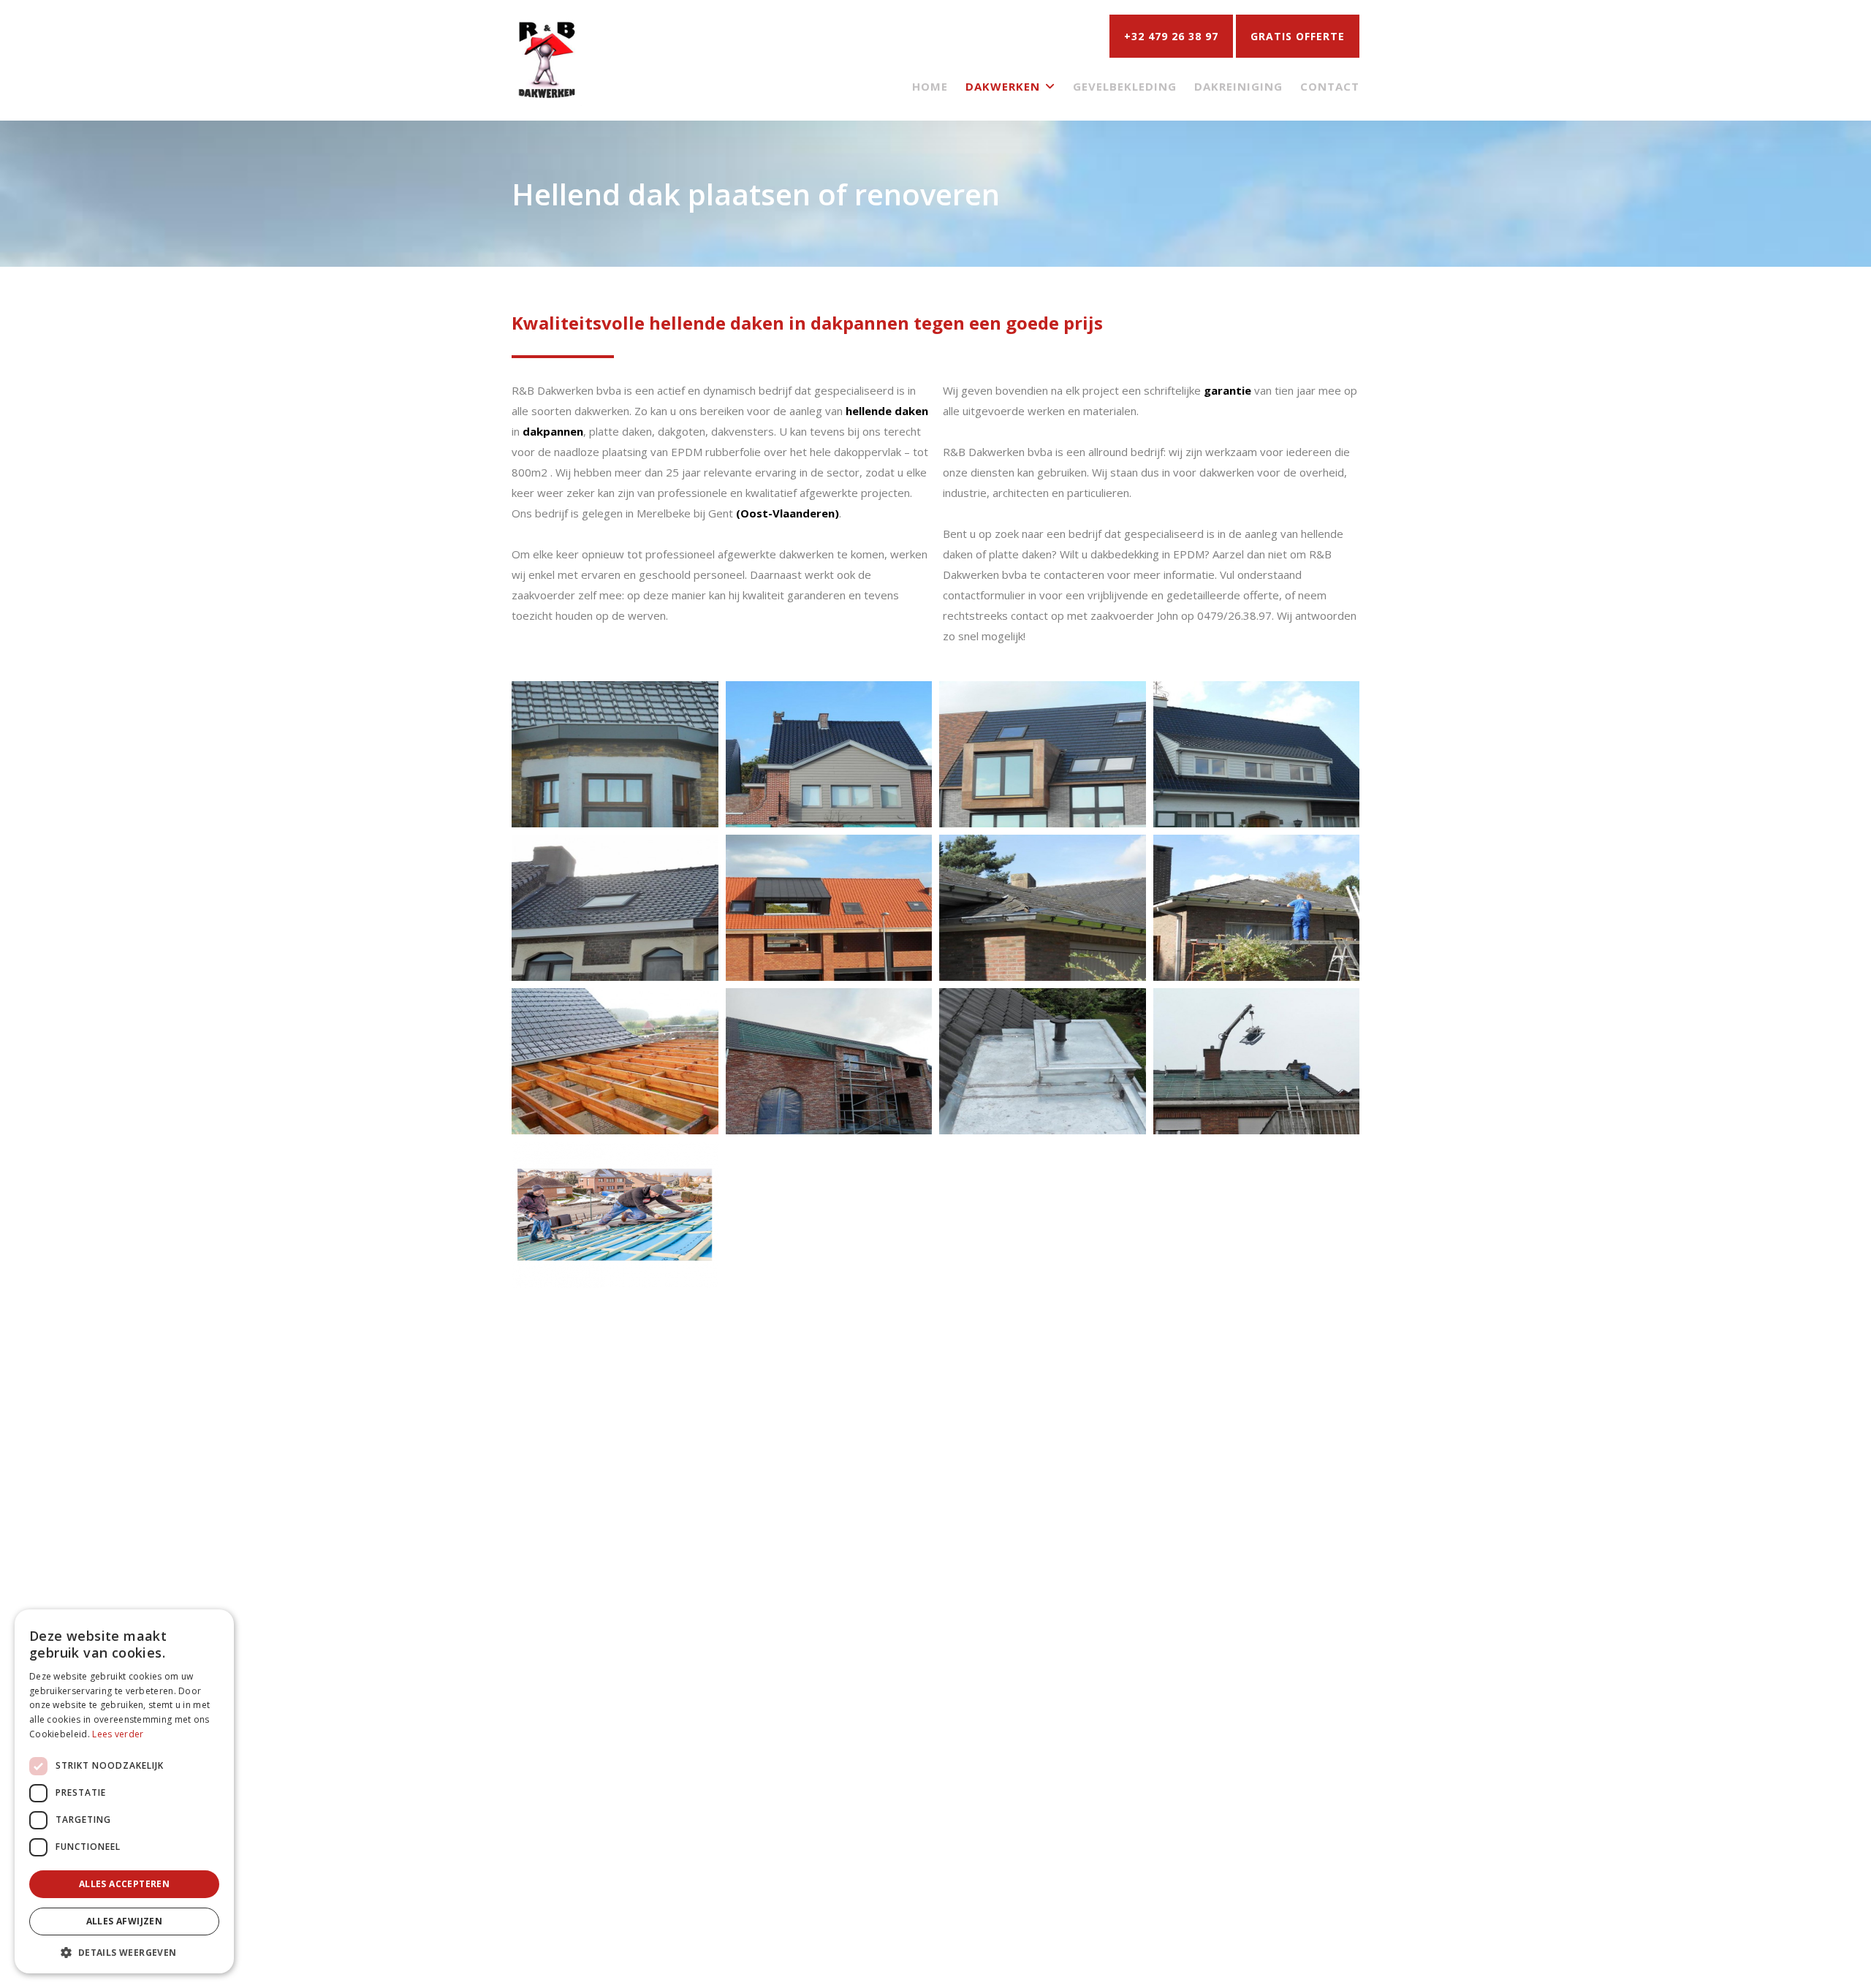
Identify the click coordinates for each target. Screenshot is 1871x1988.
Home (930, 86)
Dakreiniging (1238, 86)
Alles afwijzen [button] (125, 1921)
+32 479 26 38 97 (1171, 36)
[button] (124, 1952)
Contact (1330, 86)
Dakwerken (1003, 86)
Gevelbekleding (1125, 86)
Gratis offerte (1298, 36)
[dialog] (124, 1791)
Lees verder (118, 1734)
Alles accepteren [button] (124, 1884)
